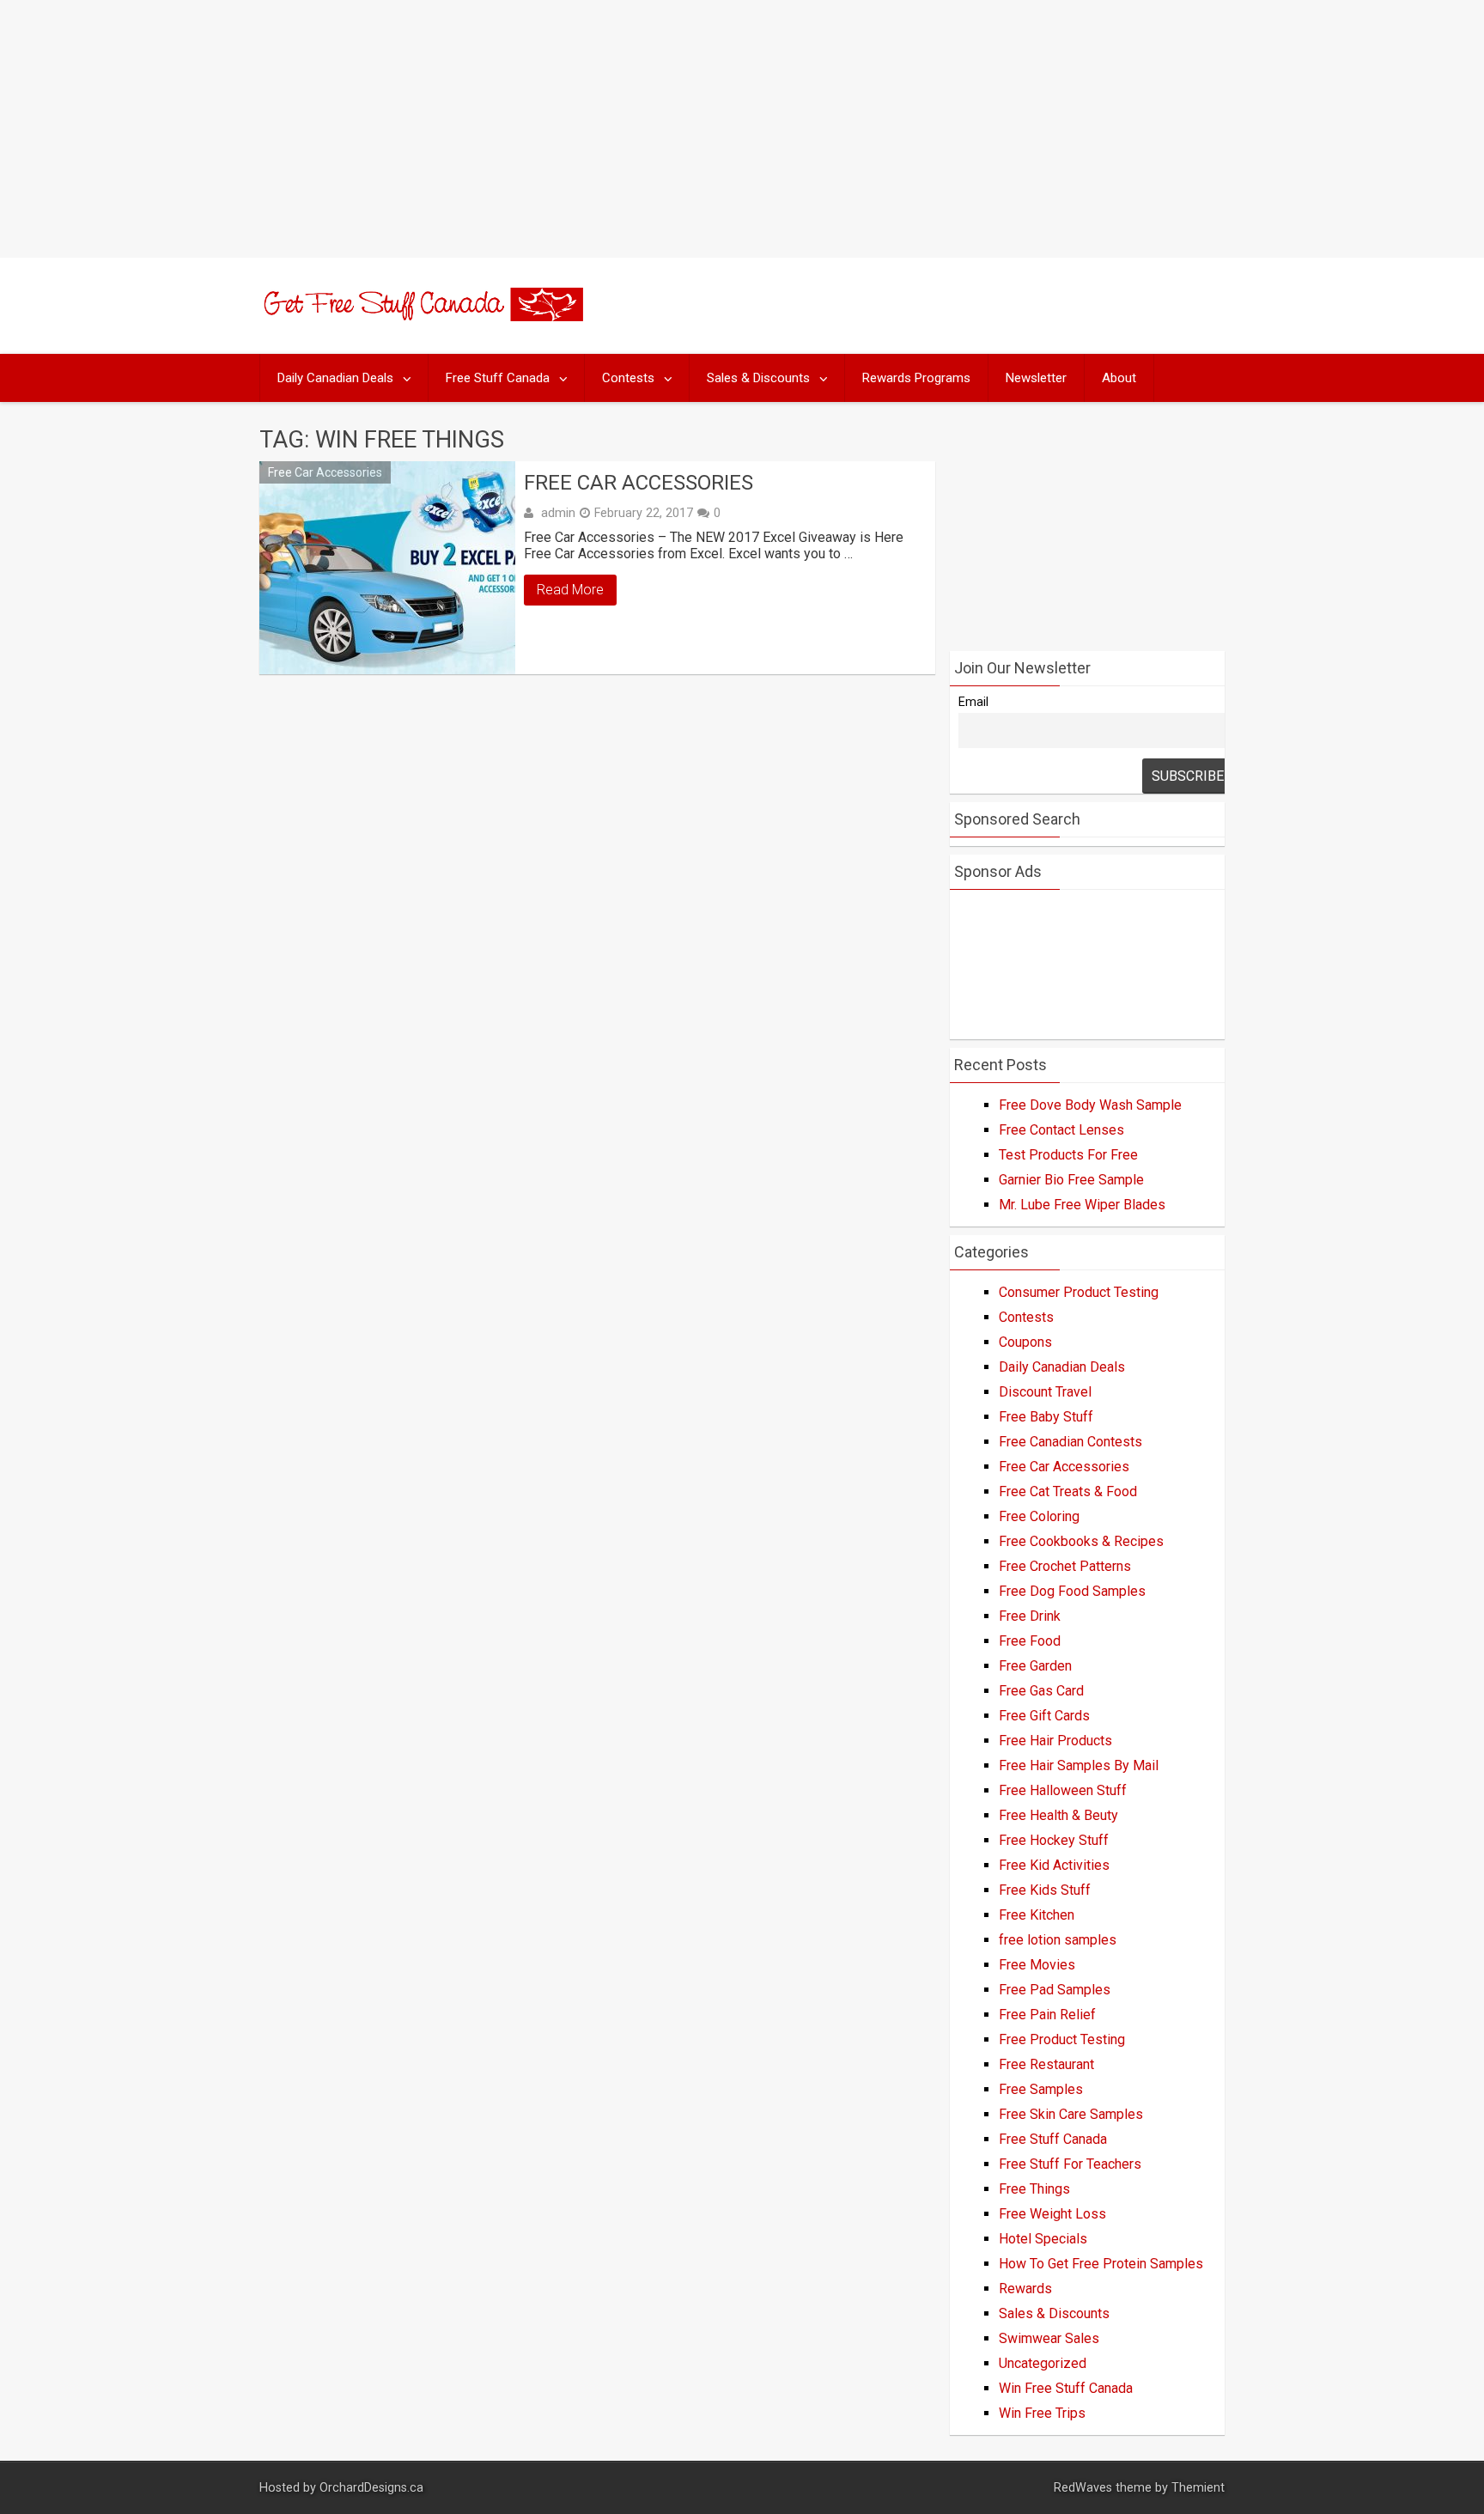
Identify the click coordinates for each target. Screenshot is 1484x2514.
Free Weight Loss (1052, 2214)
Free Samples (1041, 2089)
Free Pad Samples (1055, 1990)
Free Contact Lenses (1061, 1130)
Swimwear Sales (1049, 2338)
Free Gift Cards (1044, 1716)
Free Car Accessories (325, 472)
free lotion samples (1058, 1940)
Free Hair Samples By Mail (1079, 1765)
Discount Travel (1045, 1392)
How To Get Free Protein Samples (1101, 2264)
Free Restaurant (1046, 2064)
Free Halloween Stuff (1063, 1790)
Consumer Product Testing (1079, 1292)
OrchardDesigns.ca (371, 2488)
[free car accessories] (387, 568)
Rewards (1025, 2289)
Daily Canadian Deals (335, 378)
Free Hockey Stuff (1054, 1840)
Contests (628, 378)
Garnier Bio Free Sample (1071, 1180)
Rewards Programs (916, 378)
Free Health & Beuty (1058, 1815)
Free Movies (1037, 1965)
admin (558, 513)
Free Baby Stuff (1046, 1417)
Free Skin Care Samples (1071, 2114)
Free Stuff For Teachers (1070, 2164)
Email (973, 702)
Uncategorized (1043, 2363)
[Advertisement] (742, 129)
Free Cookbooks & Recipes (1081, 1541)
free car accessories (639, 483)
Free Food (1030, 1641)
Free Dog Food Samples (1072, 1591)
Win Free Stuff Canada (1066, 2388)
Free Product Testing (1062, 2039)
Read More (570, 590)
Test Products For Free (1068, 1155)
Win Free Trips (1042, 2413)
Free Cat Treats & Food (1068, 1491)
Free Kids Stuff (1045, 1890)
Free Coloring (1039, 1516)
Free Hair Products (1055, 1741)
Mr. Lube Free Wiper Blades (1082, 1205)
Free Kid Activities (1054, 1865)
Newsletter (1036, 378)
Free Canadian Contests (1070, 1442)
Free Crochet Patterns (1065, 1566)
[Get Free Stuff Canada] (421, 317)
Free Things (1034, 2189)
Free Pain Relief (1047, 2015)
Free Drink (1030, 1616)
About (1119, 378)
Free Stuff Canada (498, 378)
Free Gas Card (1041, 1691)
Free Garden (1035, 1666)
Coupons (1025, 1342)
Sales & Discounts (758, 378)
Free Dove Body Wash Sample (1090, 1105)
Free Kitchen (1037, 1915)
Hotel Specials (1043, 2239)
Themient (1198, 2488)
